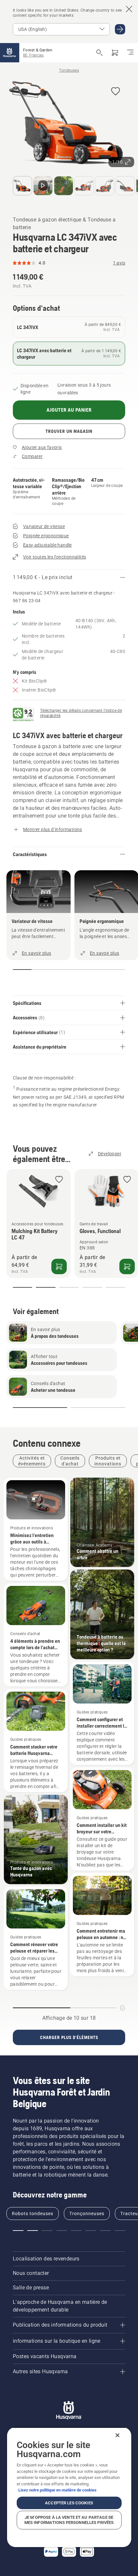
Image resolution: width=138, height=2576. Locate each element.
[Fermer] (117, 2435)
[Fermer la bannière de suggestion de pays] (129, 9)
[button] (116, 92)
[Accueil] (10, 53)
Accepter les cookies (69, 2503)
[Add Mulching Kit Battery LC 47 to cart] (59, 1266)
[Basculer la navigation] (130, 53)
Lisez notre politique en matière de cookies (57, 2490)
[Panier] (115, 53)
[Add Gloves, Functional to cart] (127, 1266)
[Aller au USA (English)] (120, 29)
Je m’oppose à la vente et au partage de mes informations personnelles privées (69, 2520)
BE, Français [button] (33, 55)
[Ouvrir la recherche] (99, 53)
